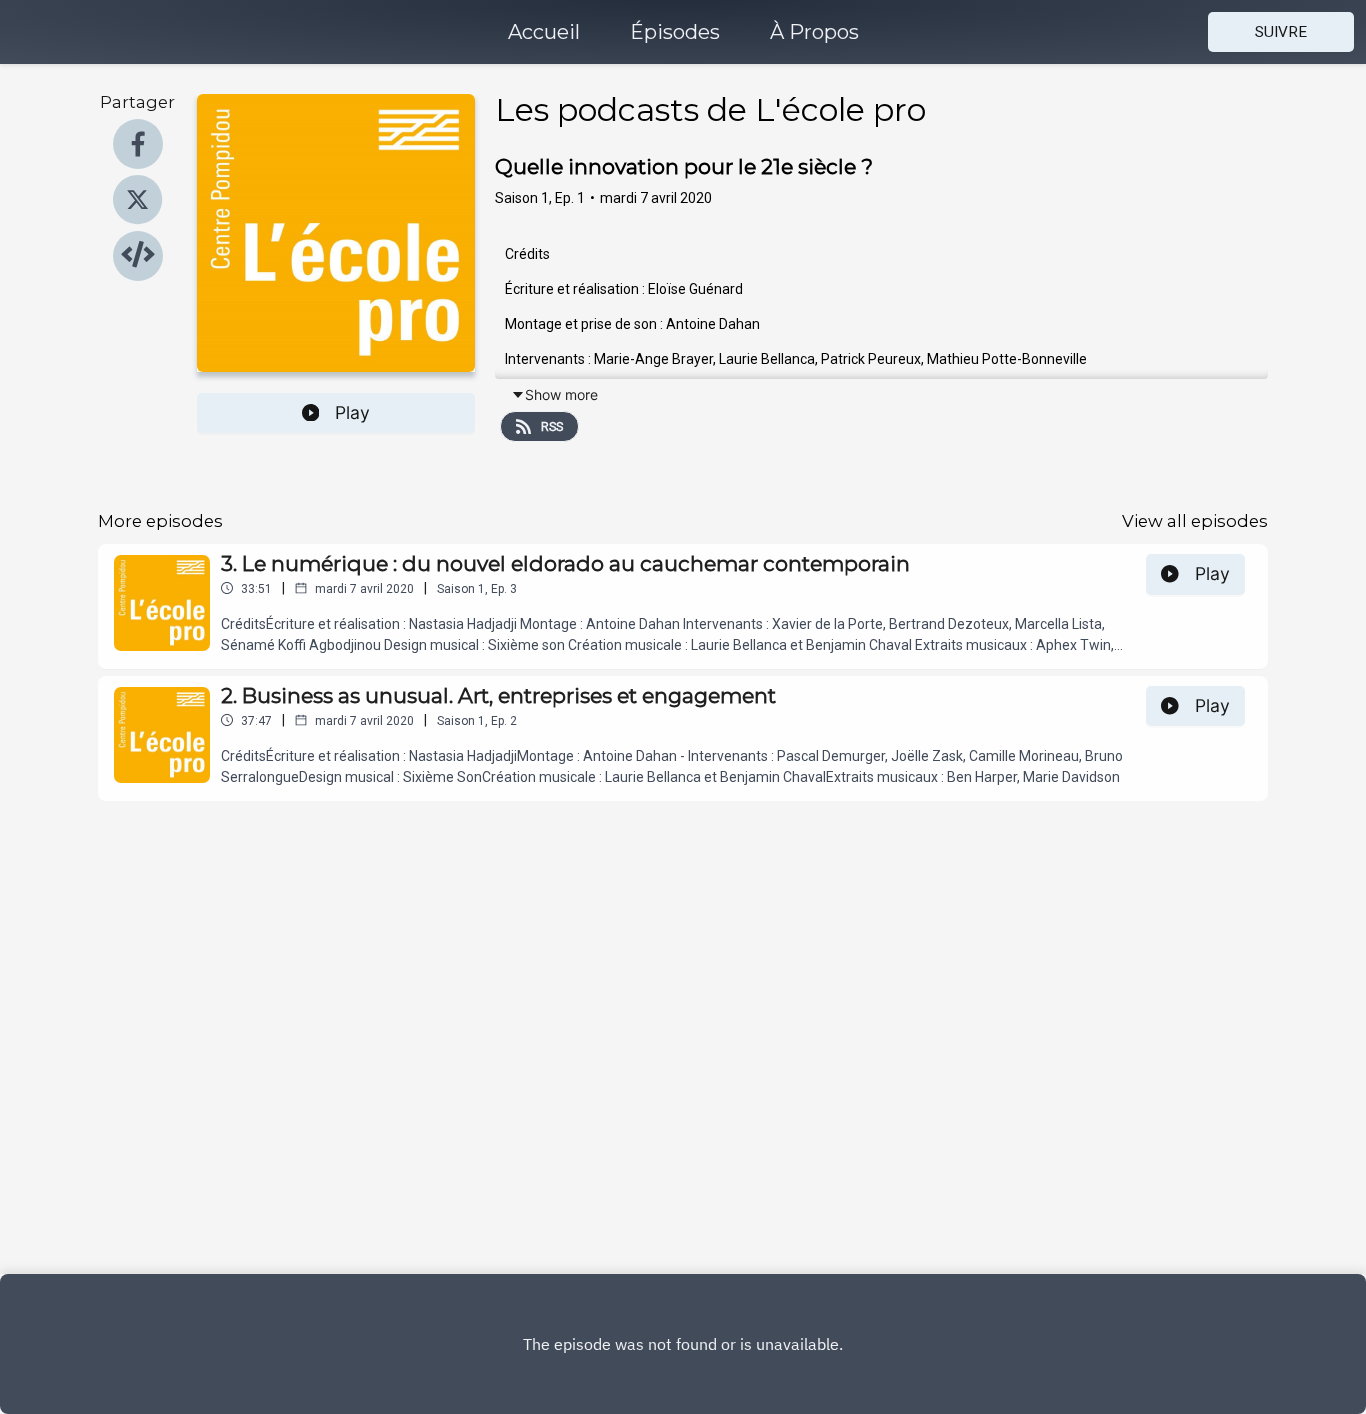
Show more (561, 394)
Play (352, 412)
